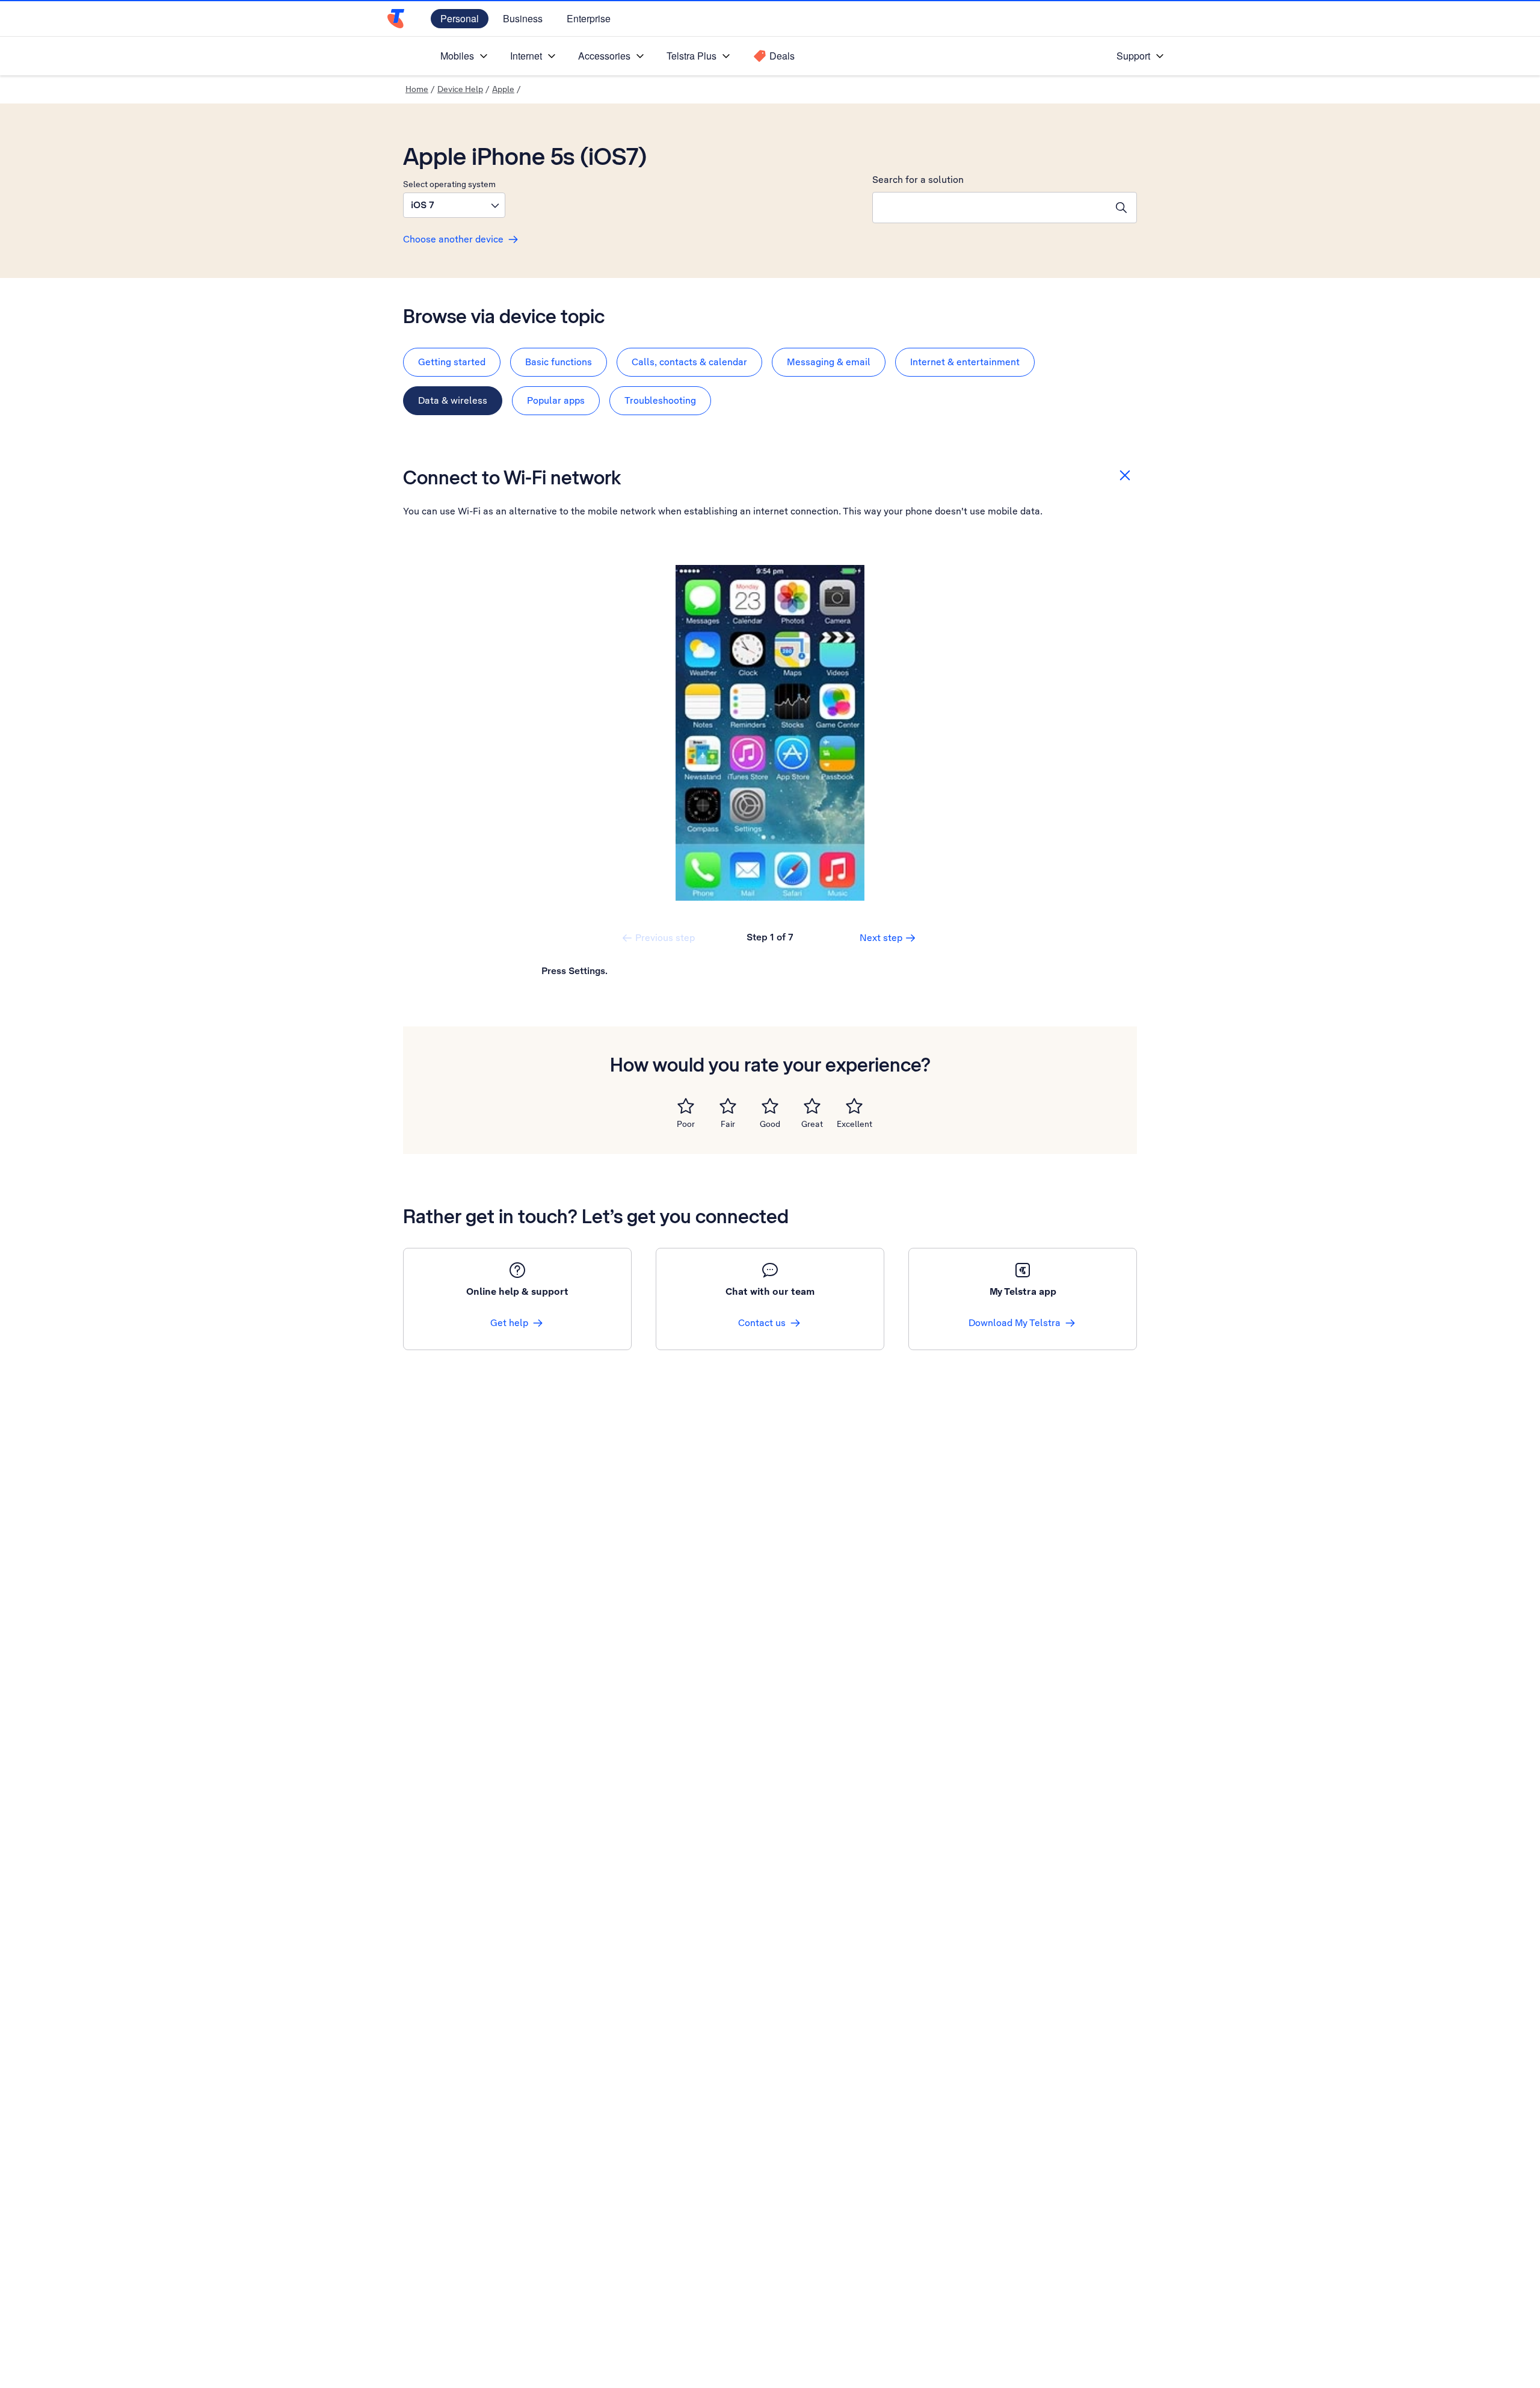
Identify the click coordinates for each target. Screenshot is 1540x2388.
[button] (454, 205)
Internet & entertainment (965, 362)
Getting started (452, 362)
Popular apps (556, 400)
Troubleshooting (660, 400)
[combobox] (990, 208)
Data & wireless (453, 400)
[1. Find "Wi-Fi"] (770, 733)
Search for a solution (918, 180)
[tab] (452, 362)
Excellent (855, 1124)
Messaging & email (829, 362)
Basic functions (559, 362)
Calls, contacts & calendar (689, 362)
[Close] (1125, 475)
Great (812, 1124)
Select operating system (449, 184)
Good (770, 1124)
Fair (728, 1124)
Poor (686, 1124)
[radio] (686, 1106)
